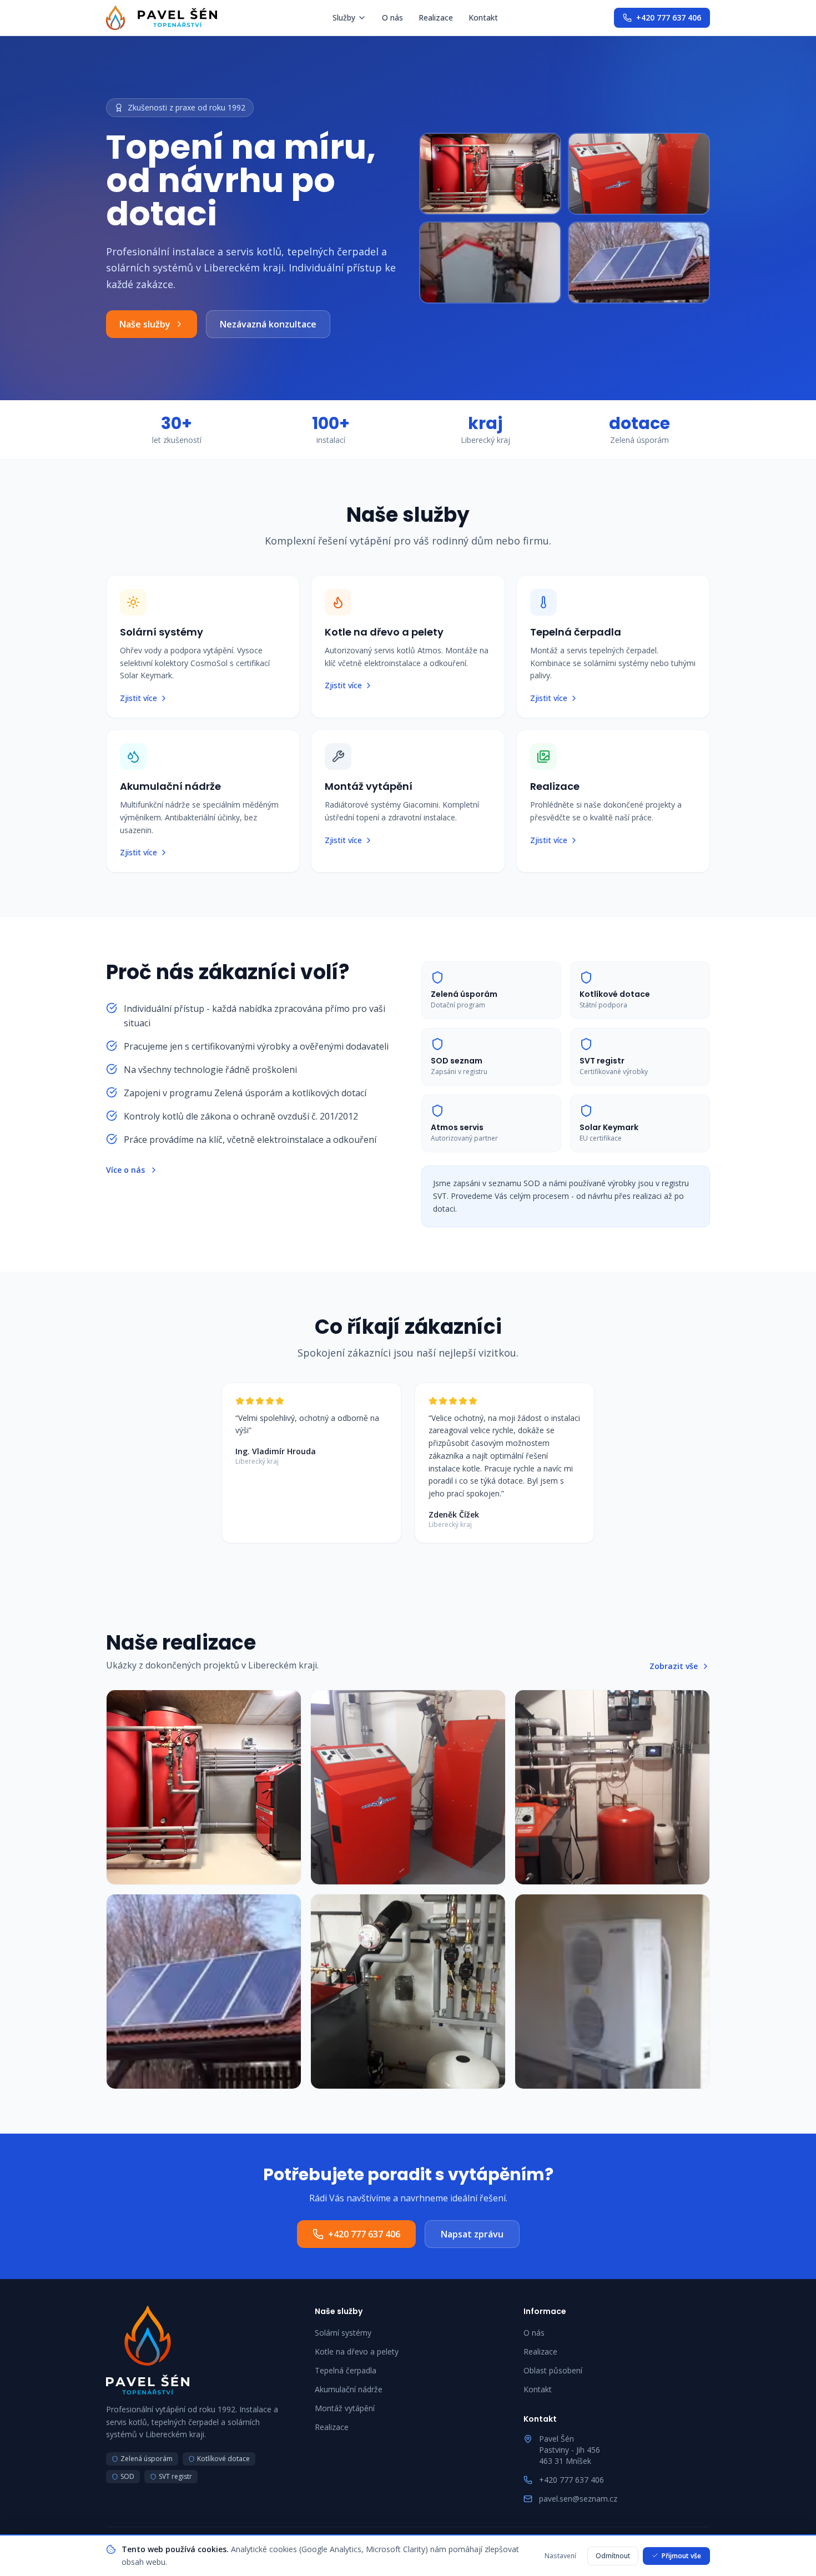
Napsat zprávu (472, 2234)
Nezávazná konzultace (268, 324)
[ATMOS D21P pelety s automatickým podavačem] (408, 1787)
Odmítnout (613, 2555)
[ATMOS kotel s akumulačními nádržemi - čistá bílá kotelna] (204, 1787)
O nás (392, 17)
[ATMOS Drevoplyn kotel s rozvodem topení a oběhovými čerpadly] (408, 1992)
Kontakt (483, 17)
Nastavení (560, 2555)
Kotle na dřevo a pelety (357, 2351)
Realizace (436, 17)
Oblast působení (553, 2370)
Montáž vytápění (345, 2408)
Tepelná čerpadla (346, 2370)
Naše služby (145, 324)
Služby (344, 17)
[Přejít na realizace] (565, 218)
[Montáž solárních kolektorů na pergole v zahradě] (204, 1992)
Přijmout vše (681, 2555)
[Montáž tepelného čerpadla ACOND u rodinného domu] (612, 1992)
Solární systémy (343, 2333)
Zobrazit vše (674, 1666)
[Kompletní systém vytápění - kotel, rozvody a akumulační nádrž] (612, 1787)
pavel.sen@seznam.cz (578, 2499)
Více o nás (125, 1170)
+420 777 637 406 (669, 17)
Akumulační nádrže (349, 2389)
